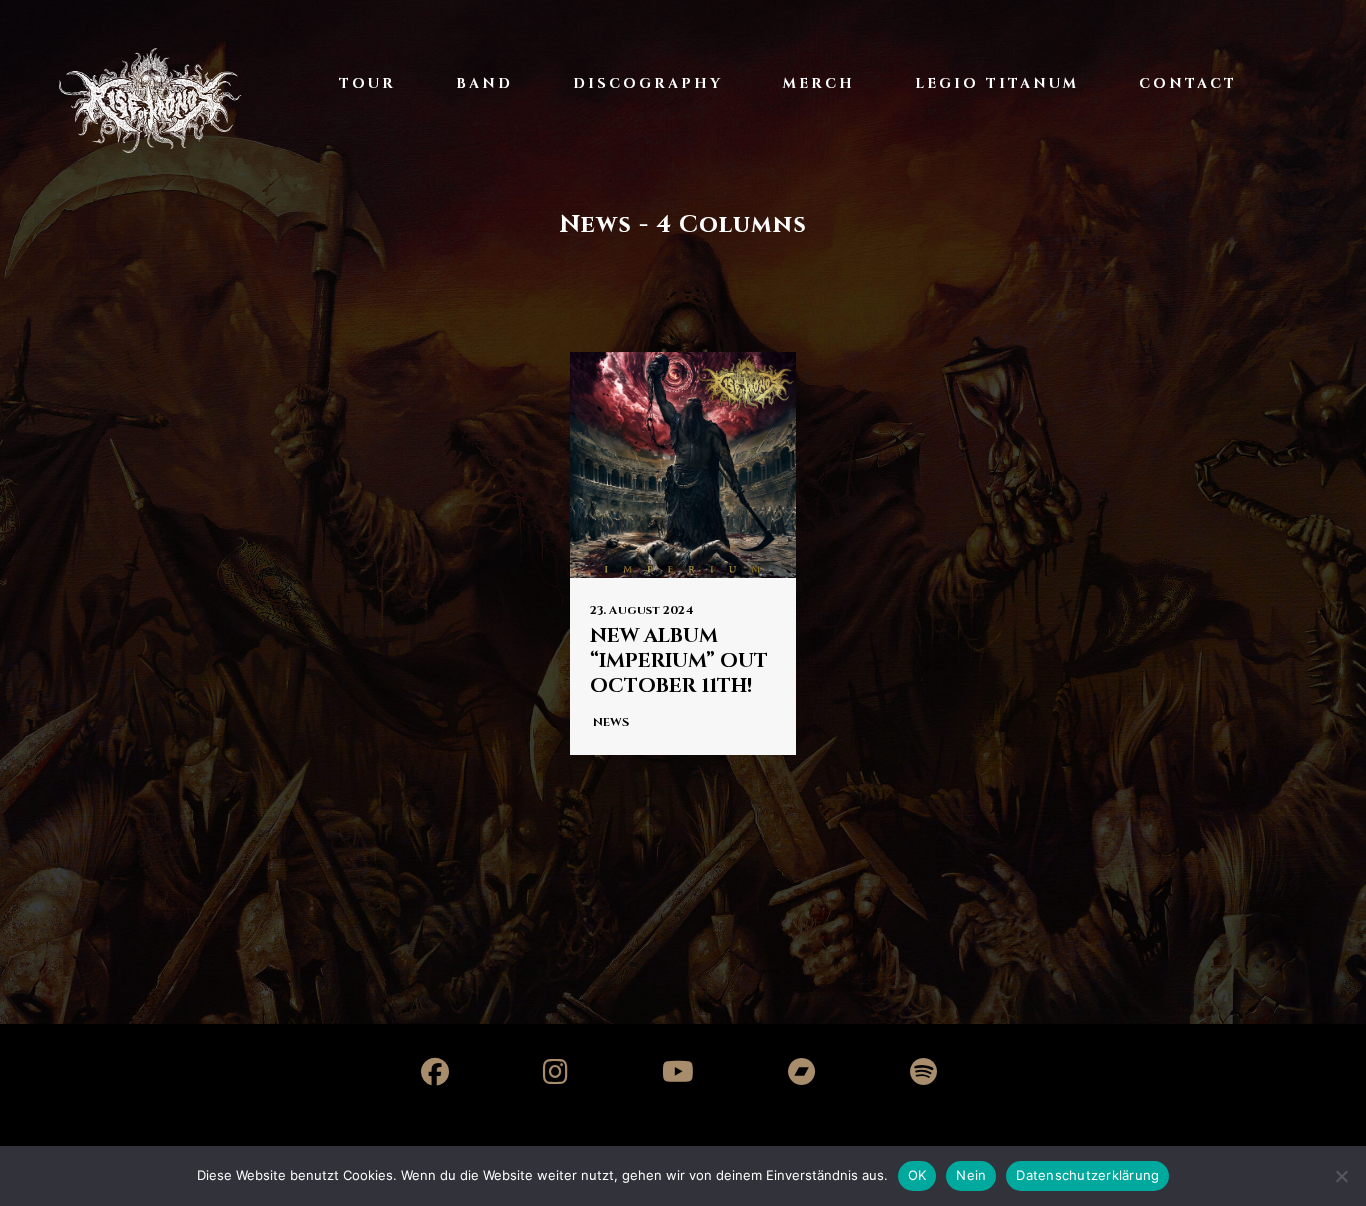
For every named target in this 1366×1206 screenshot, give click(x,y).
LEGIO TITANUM (997, 83)
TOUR (367, 83)
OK (917, 1175)
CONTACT (1188, 83)
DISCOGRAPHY (648, 83)
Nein (971, 1175)
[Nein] (1341, 1176)
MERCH (819, 83)
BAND (484, 83)
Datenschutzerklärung (1087, 1175)
